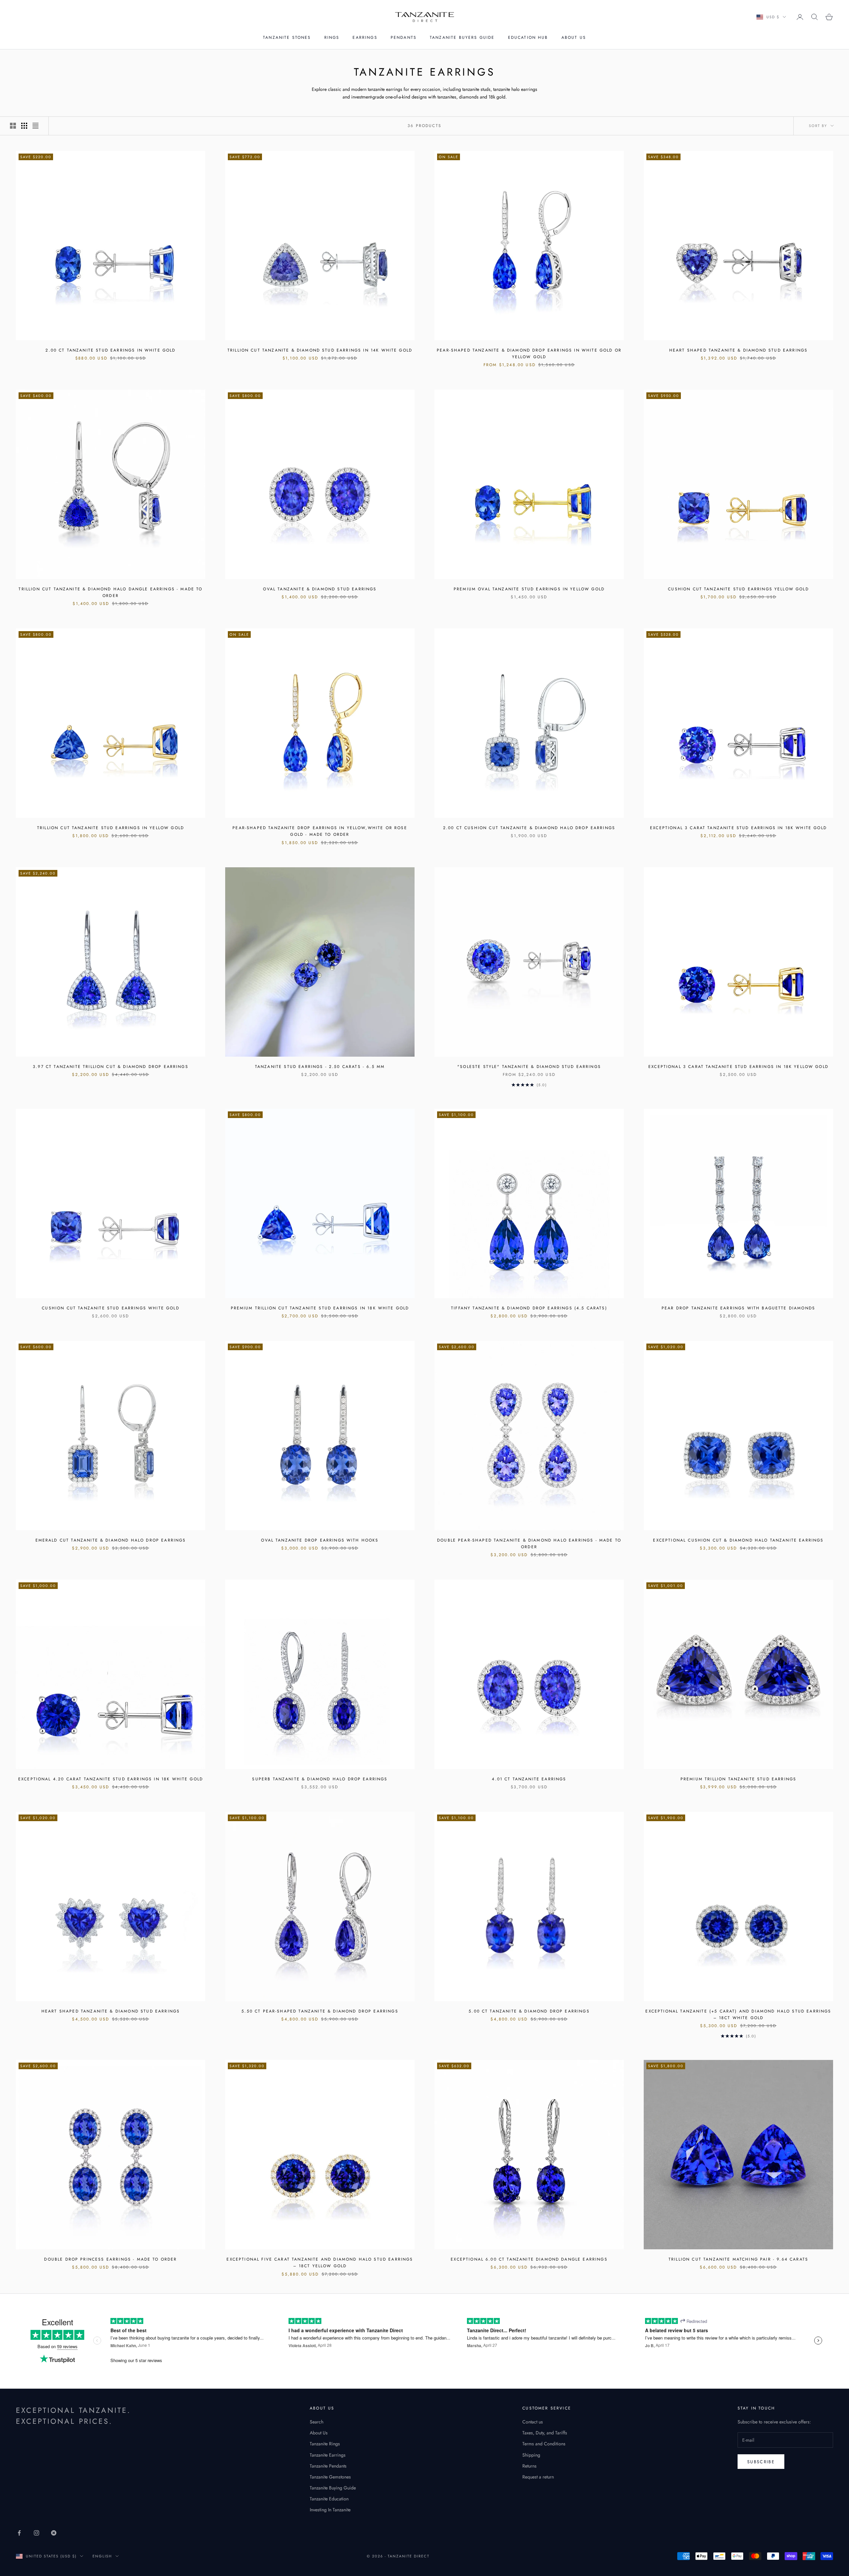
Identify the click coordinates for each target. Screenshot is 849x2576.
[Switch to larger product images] (13, 126)
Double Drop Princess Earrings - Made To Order (110, 2259)
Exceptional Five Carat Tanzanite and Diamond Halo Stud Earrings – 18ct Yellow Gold (320, 2263)
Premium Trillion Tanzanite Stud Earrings (738, 1779)
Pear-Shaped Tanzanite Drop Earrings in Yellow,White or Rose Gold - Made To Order (320, 831)
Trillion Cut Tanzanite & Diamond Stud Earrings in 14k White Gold (320, 350)
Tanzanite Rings (325, 2444)
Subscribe (761, 2462)
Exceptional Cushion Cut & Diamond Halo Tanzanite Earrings (738, 1540)
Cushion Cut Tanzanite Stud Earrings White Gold (110, 1308)
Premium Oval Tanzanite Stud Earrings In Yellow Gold (529, 589)
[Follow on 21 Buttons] (54, 2533)
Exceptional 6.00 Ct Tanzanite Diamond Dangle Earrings (529, 2259)
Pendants (404, 37)
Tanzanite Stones (287, 37)
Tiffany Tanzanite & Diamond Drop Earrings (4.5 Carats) (529, 1308)
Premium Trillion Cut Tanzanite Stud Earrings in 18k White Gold (320, 1308)
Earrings (365, 37)
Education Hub (528, 37)
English (102, 2556)
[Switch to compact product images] (35, 126)
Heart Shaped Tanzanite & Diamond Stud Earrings (738, 350)
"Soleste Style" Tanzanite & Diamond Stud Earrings (529, 1067)
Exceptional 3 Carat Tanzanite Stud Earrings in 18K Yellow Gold (738, 1067)
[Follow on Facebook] (19, 2533)
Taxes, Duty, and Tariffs (545, 2433)
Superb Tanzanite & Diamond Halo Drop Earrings (320, 1779)
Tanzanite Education (329, 2499)
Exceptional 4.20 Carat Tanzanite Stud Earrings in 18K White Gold (111, 1779)
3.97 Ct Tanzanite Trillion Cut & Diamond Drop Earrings (111, 1067)
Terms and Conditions (544, 2444)
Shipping (531, 2455)
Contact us (533, 2422)
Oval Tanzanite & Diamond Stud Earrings (320, 589)
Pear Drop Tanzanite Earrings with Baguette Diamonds (738, 1308)
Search (317, 2422)
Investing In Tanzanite (330, 2510)
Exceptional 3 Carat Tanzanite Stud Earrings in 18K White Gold (738, 828)
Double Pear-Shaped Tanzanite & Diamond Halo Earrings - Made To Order (529, 1544)
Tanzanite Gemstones (330, 2477)
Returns (529, 2466)
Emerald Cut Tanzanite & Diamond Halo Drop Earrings (111, 1540)
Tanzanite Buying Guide (333, 2488)
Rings (332, 37)
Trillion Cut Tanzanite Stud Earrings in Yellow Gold (111, 828)
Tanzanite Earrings (328, 2455)
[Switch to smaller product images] (24, 126)
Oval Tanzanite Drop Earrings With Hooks (320, 1540)
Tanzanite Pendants (328, 2466)
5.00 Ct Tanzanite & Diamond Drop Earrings (529, 2011)
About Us (574, 37)
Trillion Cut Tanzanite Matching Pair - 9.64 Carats (738, 2259)
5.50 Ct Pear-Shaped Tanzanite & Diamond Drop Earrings (320, 2011)
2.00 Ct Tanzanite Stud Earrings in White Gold (110, 350)
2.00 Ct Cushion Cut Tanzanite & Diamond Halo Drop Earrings (529, 828)
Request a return (538, 2477)
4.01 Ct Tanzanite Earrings (529, 1779)
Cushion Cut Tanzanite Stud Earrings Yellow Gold (738, 589)
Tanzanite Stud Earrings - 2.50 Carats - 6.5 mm (320, 1067)
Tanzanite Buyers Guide (462, 37)
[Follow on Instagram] (36, 2533)
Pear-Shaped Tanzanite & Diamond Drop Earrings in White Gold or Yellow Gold (529, 354)
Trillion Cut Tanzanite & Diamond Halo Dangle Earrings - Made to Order (110, 592)
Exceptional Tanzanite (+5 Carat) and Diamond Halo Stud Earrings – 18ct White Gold (738, 2015)
